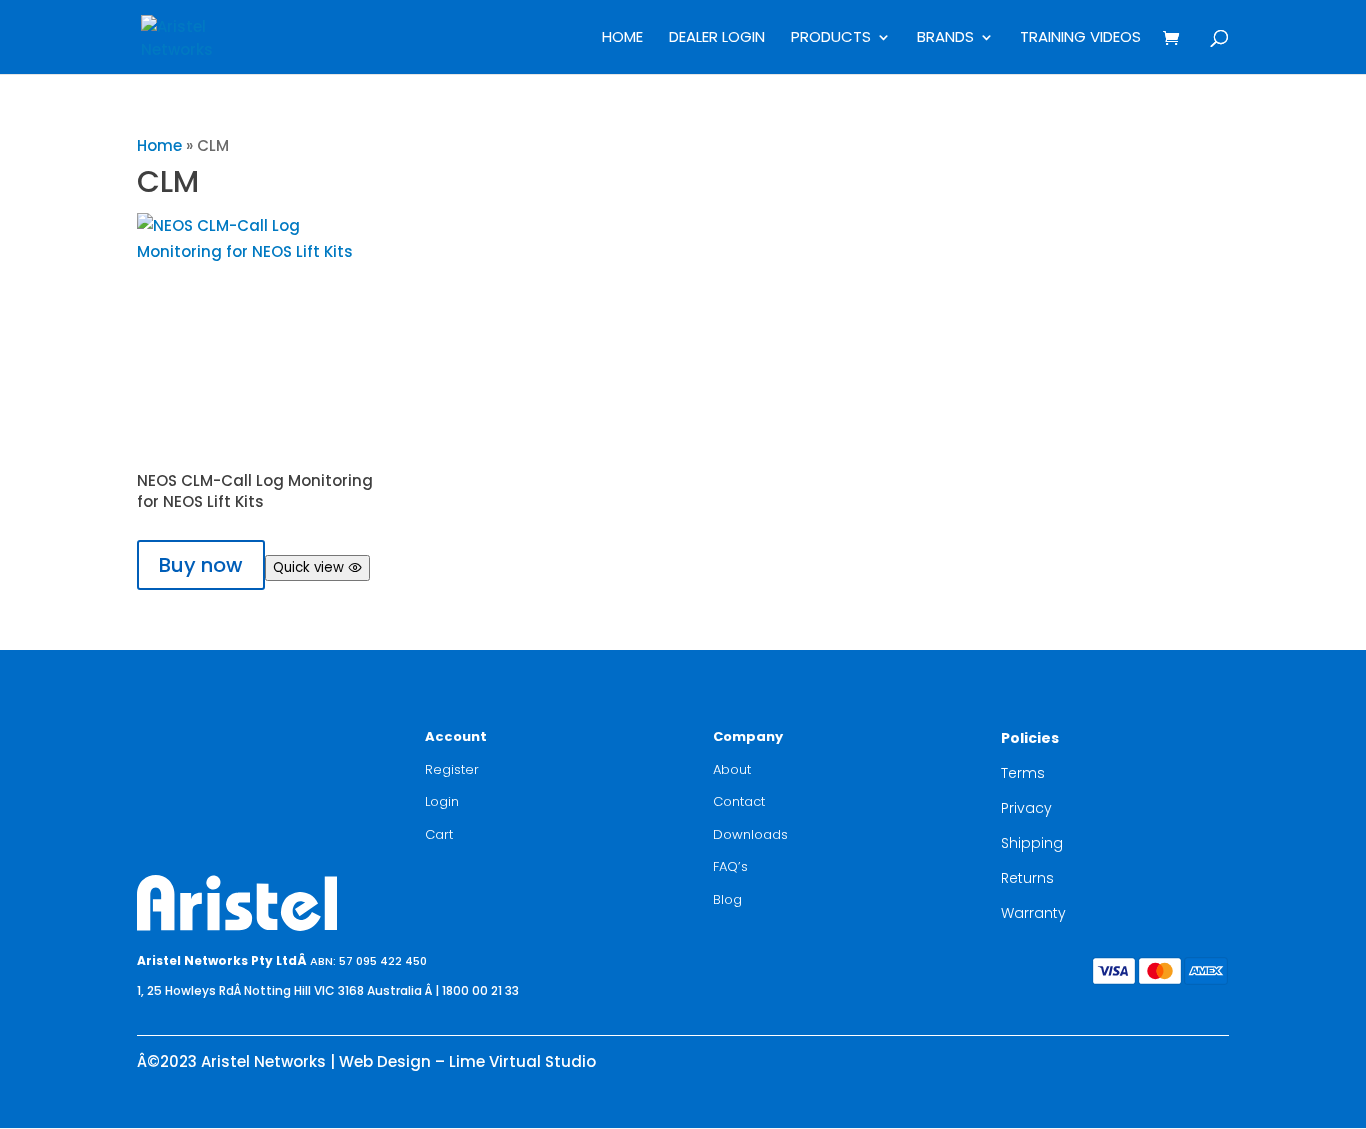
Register (452, 769)
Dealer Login (717, 38)
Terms (1023, 773)
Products (831, 38)
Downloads (750, 834)
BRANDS (945, 38)
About (732, 769)
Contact (739, 801)
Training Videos (1080, 38)
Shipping (1032, 843)
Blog (727, 899)
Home (622, 38)
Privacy (1026, 808)
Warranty (1033, 913)
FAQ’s (730, 866)
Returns (1027, 878)
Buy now (201, 565)
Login (442, 801)
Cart (439, 834)
